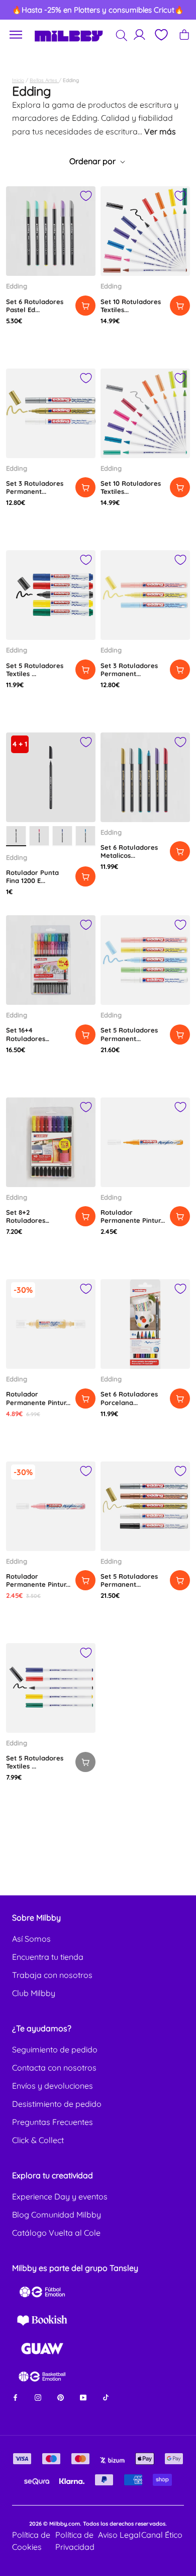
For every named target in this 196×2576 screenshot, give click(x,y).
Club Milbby (34, 1993)
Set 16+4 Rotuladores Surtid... (26, 1038)
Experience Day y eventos (60, 2196)
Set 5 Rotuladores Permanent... (129, 1034)
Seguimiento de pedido (55, 2049)
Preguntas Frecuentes (53, 2122)
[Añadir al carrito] (85, 306)
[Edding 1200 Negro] (16, 836)
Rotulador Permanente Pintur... (133, 1216)
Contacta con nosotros (54, 2068)
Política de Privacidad (75, 2541)
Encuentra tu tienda (48, 1957)
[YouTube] (83, 2397)
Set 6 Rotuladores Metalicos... (129, 851)
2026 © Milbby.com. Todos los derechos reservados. (98, 2524)
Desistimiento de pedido (57, 2104)
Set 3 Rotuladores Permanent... (35, 487)
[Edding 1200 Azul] (62, 836)
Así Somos (31, 1939)
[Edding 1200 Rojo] (39, 836)
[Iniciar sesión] (139, 34)
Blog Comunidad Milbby (57, 2215)
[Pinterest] (61, 2397)
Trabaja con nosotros (52, 1975)
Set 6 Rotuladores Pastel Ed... (35, 306)
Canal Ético (162, 2535)
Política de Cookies (31, 2541)
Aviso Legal (119, 2535)
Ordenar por (93, 161)
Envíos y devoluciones (53, 2086)
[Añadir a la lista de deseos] (86, 196)
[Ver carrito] (184, 34)
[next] (179, 10)
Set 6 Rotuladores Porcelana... (129, 1398)
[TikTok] (106, 2397)
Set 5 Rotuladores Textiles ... (35, 670)
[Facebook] (15, 2397)
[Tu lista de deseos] (161, 35)
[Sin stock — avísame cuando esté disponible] (85, 1762)
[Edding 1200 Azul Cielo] (85, 836)
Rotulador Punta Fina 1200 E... (32, 876)
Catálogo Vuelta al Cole (56, 2233)
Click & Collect (38, 2140)
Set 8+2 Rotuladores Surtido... (26, 1221)
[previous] (18, 10)
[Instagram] (38, 2397)
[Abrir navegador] (16, 35)
